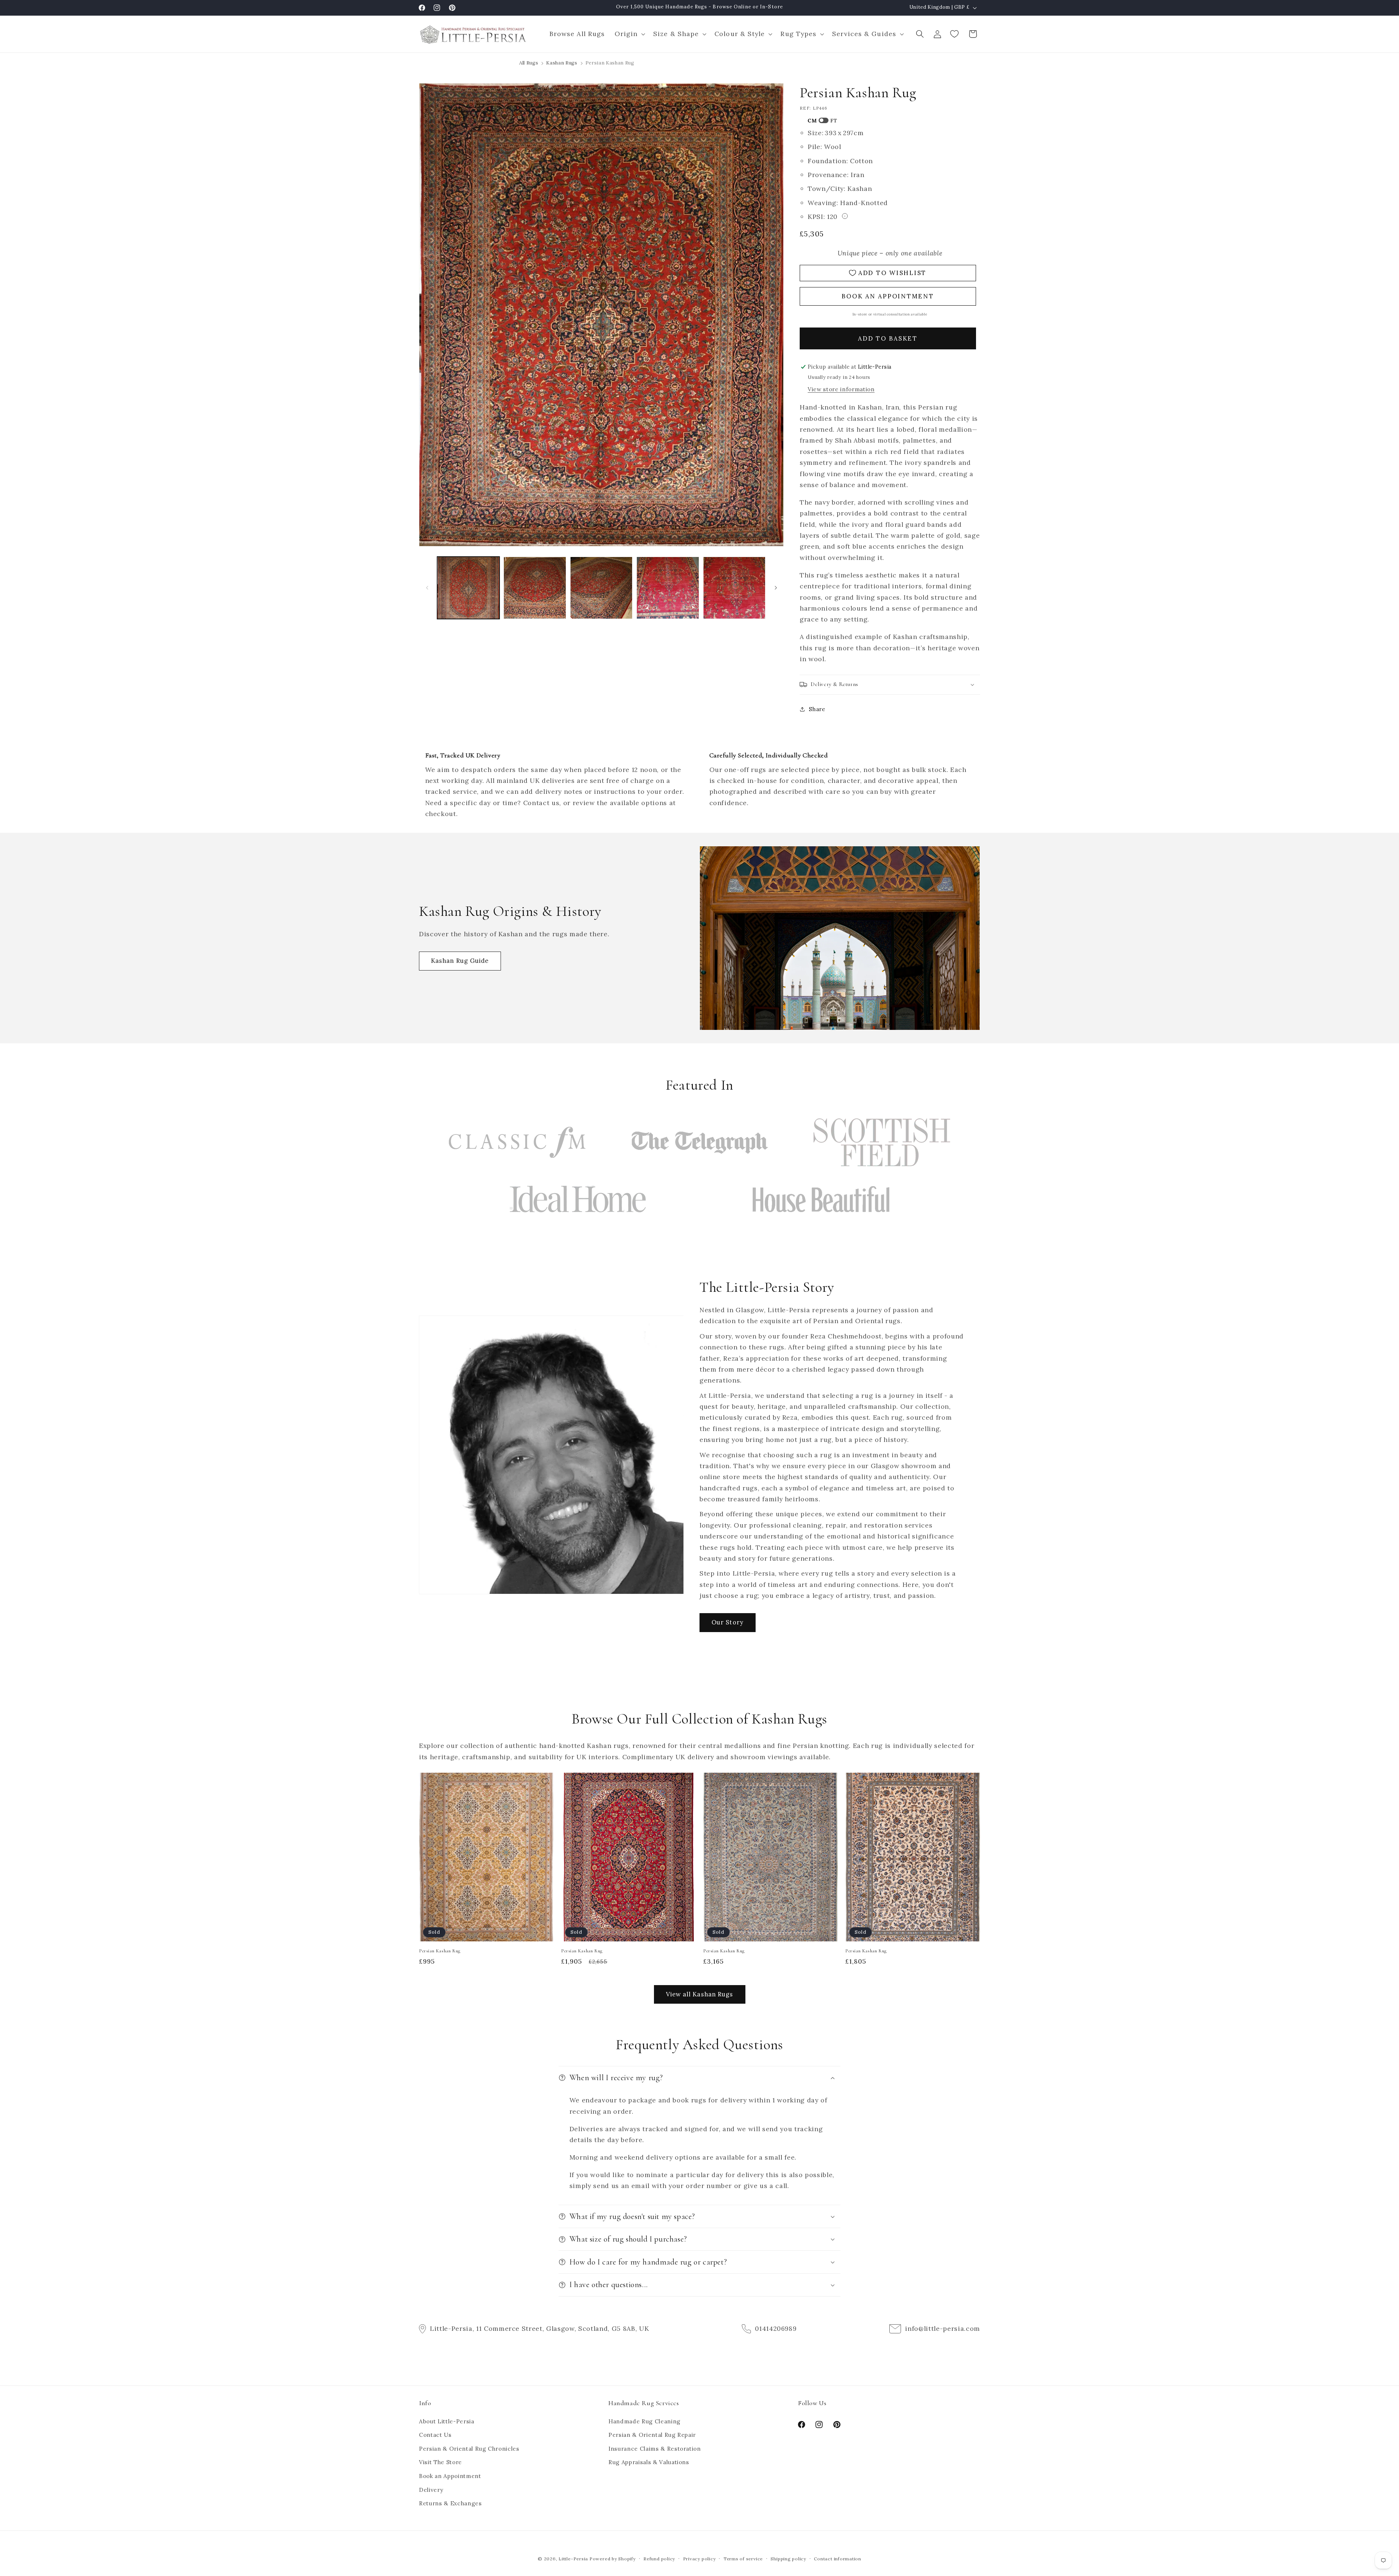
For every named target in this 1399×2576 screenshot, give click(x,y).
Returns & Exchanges (450, 2503)
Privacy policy (699, 2559)
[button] (629, 34)
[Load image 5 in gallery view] (734, 588)
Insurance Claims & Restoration (655, 2449)
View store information (841, 389)
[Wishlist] (955, 34)
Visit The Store (440, 2462)
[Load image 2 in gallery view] (535, 588)
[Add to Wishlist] (545, 1781)
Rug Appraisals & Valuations (649, 2462)
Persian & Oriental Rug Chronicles (469, 2449)
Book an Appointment (450, 2476)
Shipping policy (788, 2559)
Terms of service (743, 2559)
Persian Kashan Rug (440, 1951)
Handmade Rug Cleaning (644, 2421)
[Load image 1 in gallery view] (469, 588)
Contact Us (435, 2435)
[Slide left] (427, 588)
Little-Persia (573, 2559)
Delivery (431, 2490)
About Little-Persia (447, 2421)
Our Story (728, 1622)
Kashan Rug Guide (460, 961)
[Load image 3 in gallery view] (601, 588)
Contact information (838, 2559)
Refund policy (659, 2559)
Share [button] (817, 709)
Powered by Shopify (613, 2559)
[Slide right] (776, 588)
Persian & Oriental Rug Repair (652, 2435)
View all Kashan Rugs (700, 1994)
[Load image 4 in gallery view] (668, 588)
